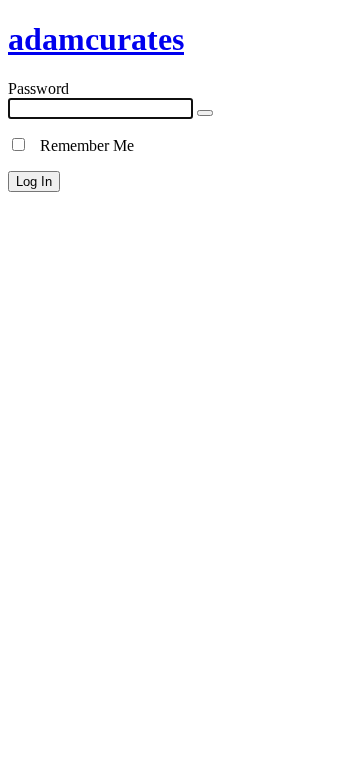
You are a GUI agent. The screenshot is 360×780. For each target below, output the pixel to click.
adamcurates (96, 39)
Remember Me (81, 145)
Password (38, 88)
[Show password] (205, 113)
